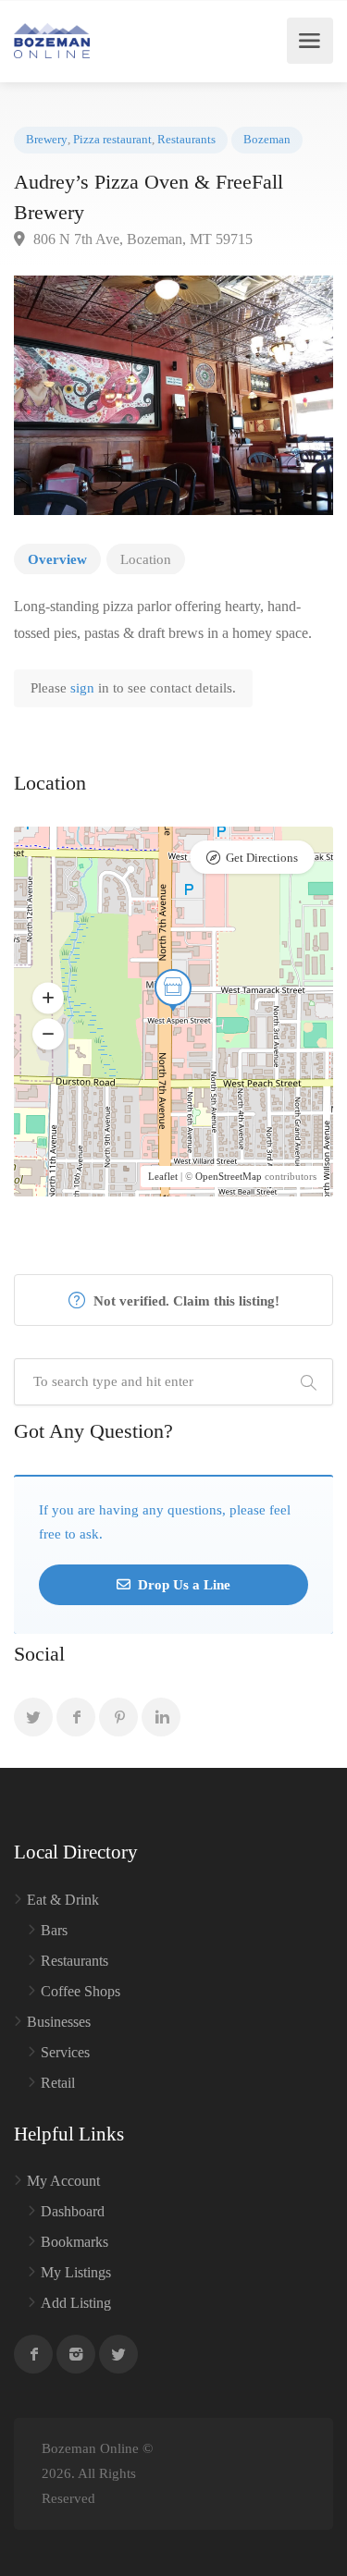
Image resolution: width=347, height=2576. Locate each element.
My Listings (76, 2272)
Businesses (59, 2022)
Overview (57, 559)
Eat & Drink (63, 1900)
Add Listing (76, 2303)
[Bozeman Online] (52, 41)
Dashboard (73, 2211)
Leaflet (163, 1176)
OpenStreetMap (229, 1176)
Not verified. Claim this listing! (185, 1301)
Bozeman (267, 140)
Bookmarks (74, 2242)
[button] (48, 999)
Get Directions (262, 858)
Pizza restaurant (112, 140)
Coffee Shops (81, 1991)
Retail (58, 2083)
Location (146, 559)
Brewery (47, 140)
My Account (63, 2181)
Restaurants (186, 140)
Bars (54, 1930)
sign (84, 688)
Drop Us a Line (182, 1585)
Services (65, 2052)
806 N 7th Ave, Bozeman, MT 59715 (141, 239)
